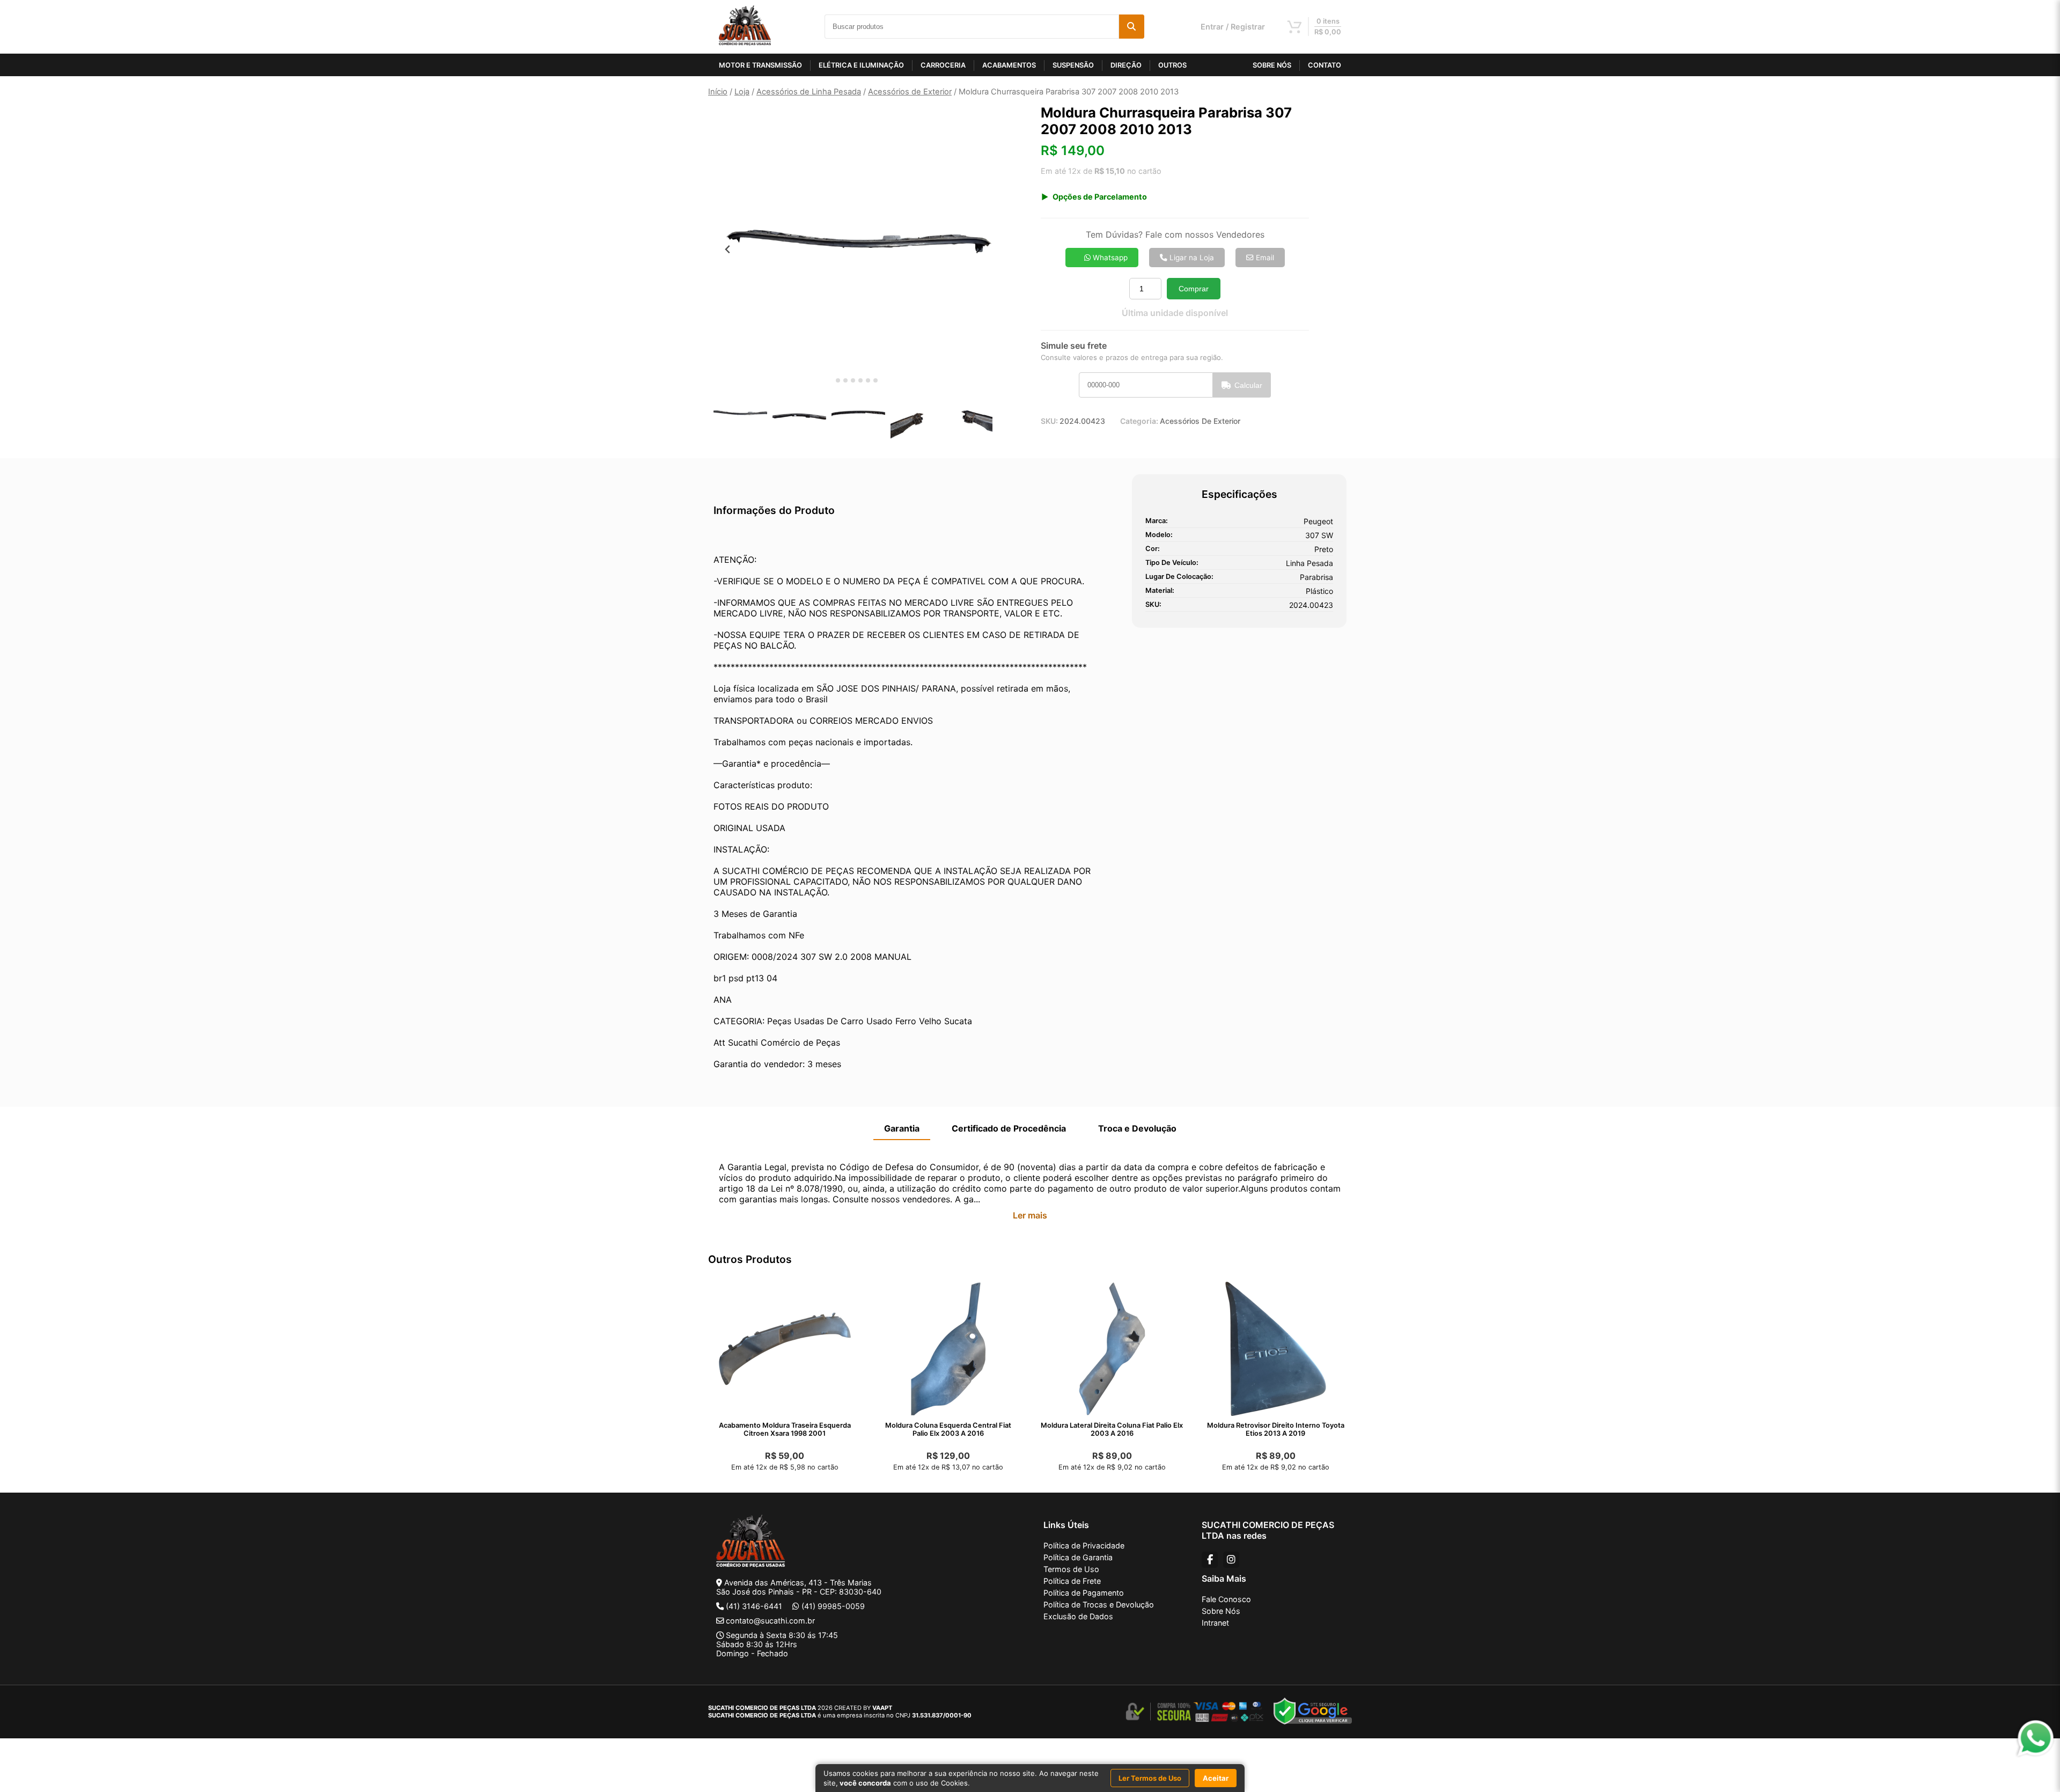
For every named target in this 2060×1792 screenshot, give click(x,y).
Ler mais (1030, 1215)
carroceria (943, 65)
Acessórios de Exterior (910, 92)
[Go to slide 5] (860, 380)
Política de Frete (1072, 1581)
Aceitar (1216, 1778)
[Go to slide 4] (853, 380)
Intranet (1215, 1623)
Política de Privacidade (1084, 1545)
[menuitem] (740, 415)
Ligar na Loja (1191, 258)
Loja (742, 92)
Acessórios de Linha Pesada (809, 92)
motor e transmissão (760, 65)
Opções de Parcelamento (1100, 197)
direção (1126, 65)
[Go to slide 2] (838, 380)
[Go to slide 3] (845, 380)
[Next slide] (978, 249)
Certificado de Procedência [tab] (1009, 1128)
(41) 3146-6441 (754, 1606)
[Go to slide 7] (876, 380)
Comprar (1194, 289)
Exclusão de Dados (1078, 1616)
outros (1172, 65)
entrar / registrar (1233, 27)
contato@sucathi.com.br (770, 1621)
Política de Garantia (1078, 1557)
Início (718, 92)
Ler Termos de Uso (1150, 1778)
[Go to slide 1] (830, 381)
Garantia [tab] (902, 1128)
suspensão (1073, 65)
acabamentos (1009, 65)
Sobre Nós (1221, 1611)
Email (1264, 258)
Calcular (1248, 385)
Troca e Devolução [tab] (1137, 1128)
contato (1325, 65)
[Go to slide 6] (868, 380)
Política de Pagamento (1084, 1593)
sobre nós (1272, 65)
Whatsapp (1109, 258)
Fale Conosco (1226, 1599)
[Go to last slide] (728, 249)
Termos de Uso (1071, 1569)
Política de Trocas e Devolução (1099, 1604)
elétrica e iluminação (861, 65)
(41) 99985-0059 (833, 1606)
